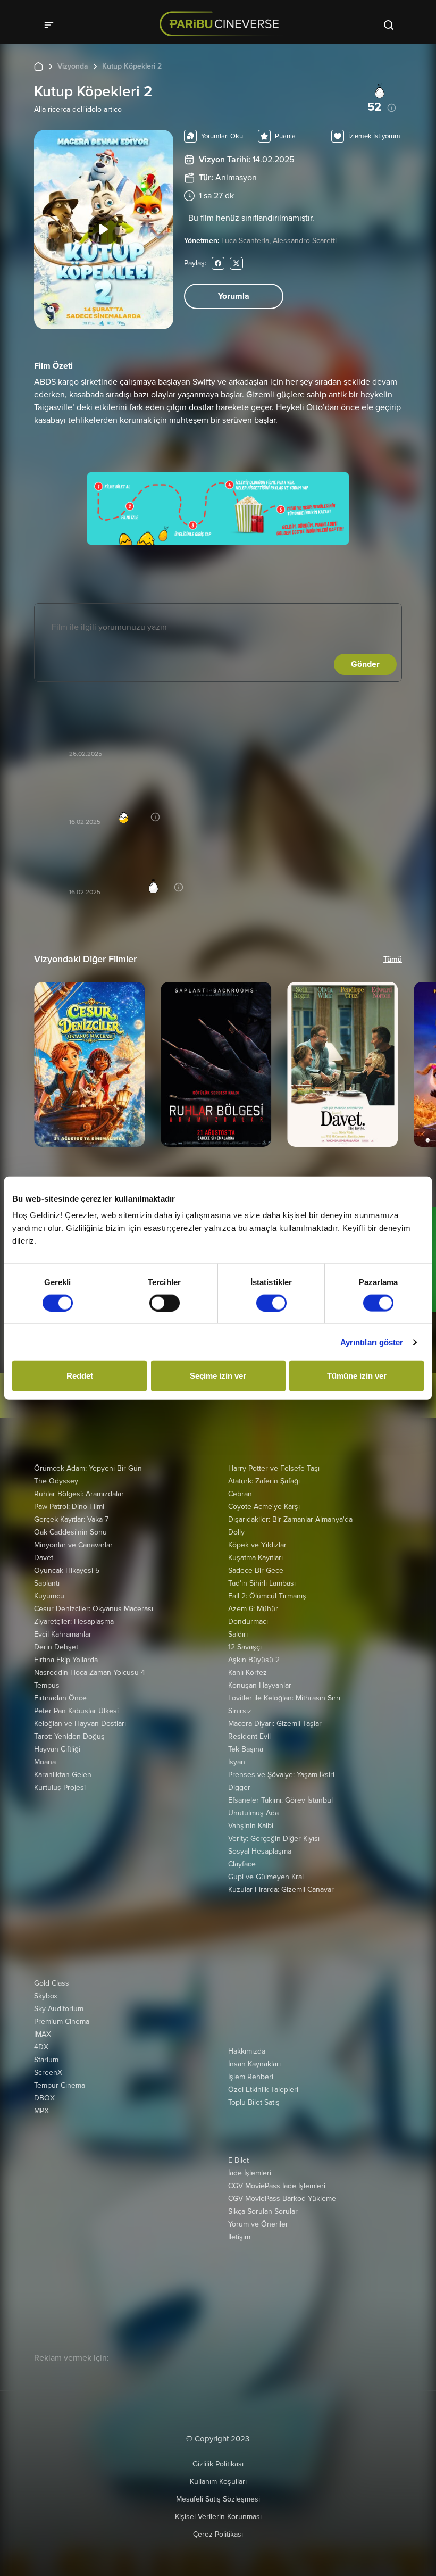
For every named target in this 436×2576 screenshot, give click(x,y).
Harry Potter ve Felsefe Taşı (274, 1468)
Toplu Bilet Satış (254, 2102)
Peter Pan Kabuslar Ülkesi (76, 1711)
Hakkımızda (247, 2051)
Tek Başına (246, 1749)
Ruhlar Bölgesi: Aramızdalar (79, 1494)
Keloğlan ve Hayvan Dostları (80, 1724)
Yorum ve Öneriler (258, 2224)
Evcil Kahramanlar (63, 1634)
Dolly (236, 1532)
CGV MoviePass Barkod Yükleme (282, 2199)
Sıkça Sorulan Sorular (263, 2211)
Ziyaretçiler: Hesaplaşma (74, 1622)
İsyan (237, 1762)
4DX (41, 2047)
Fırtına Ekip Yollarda (66, 1660)
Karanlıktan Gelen (63, 1775)
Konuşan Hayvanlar (260, 1685)
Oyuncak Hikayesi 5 (67, 1570)
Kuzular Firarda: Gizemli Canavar (281, 1890)
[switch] (165, 1303)
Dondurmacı (248, 1622)
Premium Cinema (62, 2021)
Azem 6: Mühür (253, 1609)
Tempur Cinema (60, 2085)
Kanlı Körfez (248, 1673)
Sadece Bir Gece (256, 1570)
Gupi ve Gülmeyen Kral (266, 1877)
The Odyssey (56, 1481)
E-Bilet (238, 2160)
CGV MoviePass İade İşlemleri (277, 2186)
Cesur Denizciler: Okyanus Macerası (94, 1609)
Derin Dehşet (56, 1647)
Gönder (365, 664)
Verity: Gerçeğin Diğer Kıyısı (274, 1839)
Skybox (46, 1996)
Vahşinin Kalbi (251, 1826)
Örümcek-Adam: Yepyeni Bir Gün (88, 1468)
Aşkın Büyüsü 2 (254, 1660)
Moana (45, 1762)
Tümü (393, 959)
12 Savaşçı (245, 1647)
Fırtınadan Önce (60, 1698)
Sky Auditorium (59, 2009)
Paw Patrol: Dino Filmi (69, 1507)
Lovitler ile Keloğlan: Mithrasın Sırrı (284, 1698)
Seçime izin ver (218, 1376)
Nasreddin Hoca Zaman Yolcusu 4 (90, 1673)
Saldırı (238, 1634)
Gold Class (52, 1983)
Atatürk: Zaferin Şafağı (264, 1481)
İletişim (239, 2237)
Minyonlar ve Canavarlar (73, 1545)
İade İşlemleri (250, 2173)
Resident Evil (249, 1736)
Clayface (242, 1864)
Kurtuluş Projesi (60, 1787)
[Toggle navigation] (52, 24)
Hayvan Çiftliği (57, 1749)
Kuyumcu (49, 1596)
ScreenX (48, 2073)
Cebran (240, 1494)
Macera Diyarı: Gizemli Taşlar (275, 1724)
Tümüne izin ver (357, 1376)
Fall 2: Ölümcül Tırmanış (267, 1596)
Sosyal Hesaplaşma (260, 1851)
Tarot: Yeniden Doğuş (69, 1736)
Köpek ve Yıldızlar (257, 1545)
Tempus (47, 1685)
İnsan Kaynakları (254, 2064)
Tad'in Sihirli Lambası (262, 1583)
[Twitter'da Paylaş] (236, 263)
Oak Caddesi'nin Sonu (70, 1532)
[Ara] (389, 24)
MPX (41, 2111)
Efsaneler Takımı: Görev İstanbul (280, 1800)
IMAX (43, 2034)
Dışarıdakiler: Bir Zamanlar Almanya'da (290, 1519)
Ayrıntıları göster (372, 1342)
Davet (44, 1558)
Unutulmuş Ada (253, 1813)
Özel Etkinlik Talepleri (263, 2090)
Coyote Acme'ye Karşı (264, 1507)
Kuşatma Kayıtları (255, 1558)
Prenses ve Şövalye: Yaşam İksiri (281, 1775)
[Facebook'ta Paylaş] (218, 263)
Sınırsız (240, 1711)
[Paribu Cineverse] (222, 24)
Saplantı (47, 1583)
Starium (46, 2060)
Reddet (80, 1376)
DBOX (44, 2098)
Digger (239, 1787)
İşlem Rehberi (251, 2077)
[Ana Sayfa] (39, 66)
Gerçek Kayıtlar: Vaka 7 (71, 1519)
